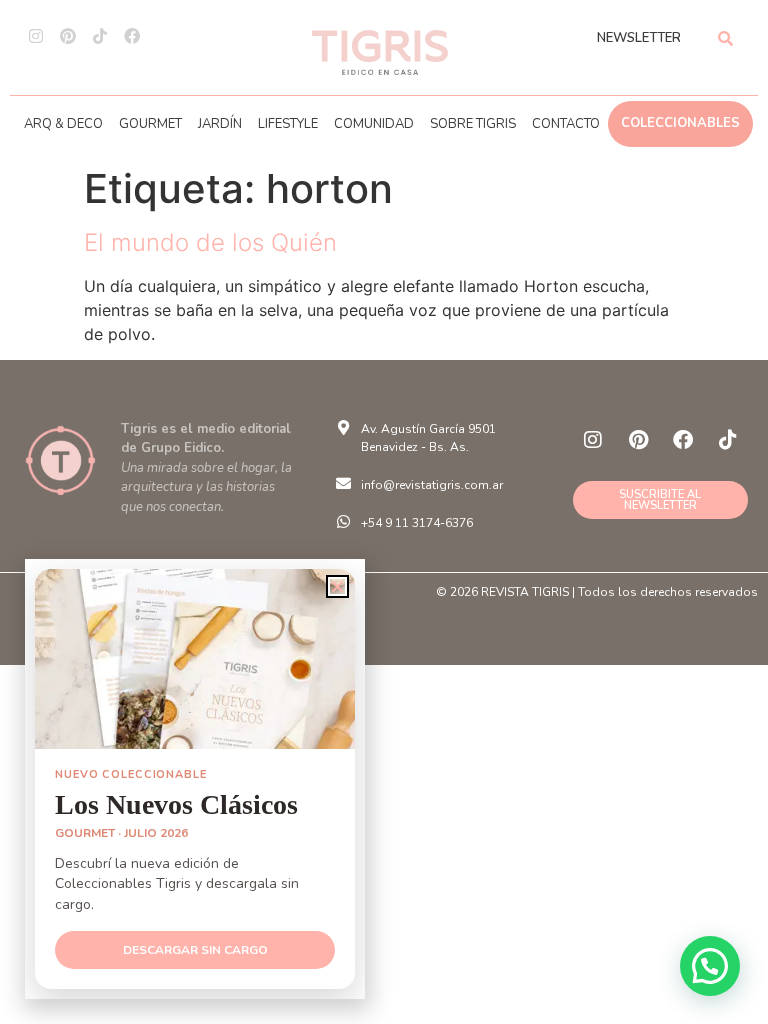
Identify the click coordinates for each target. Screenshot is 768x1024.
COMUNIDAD (374, 124)
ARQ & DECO (63, 124)
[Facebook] (132, 36)
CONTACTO (566, 124)
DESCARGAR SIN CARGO (195, 950)
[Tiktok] (100, 36)
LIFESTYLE (288, 124)
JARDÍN (220, 124)
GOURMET (150, 124)
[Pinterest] (68, 36)
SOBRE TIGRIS (473, 124)
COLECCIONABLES (680, 123)
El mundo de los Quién (210, 242)
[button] (710, 966)
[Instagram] (36, 36)
